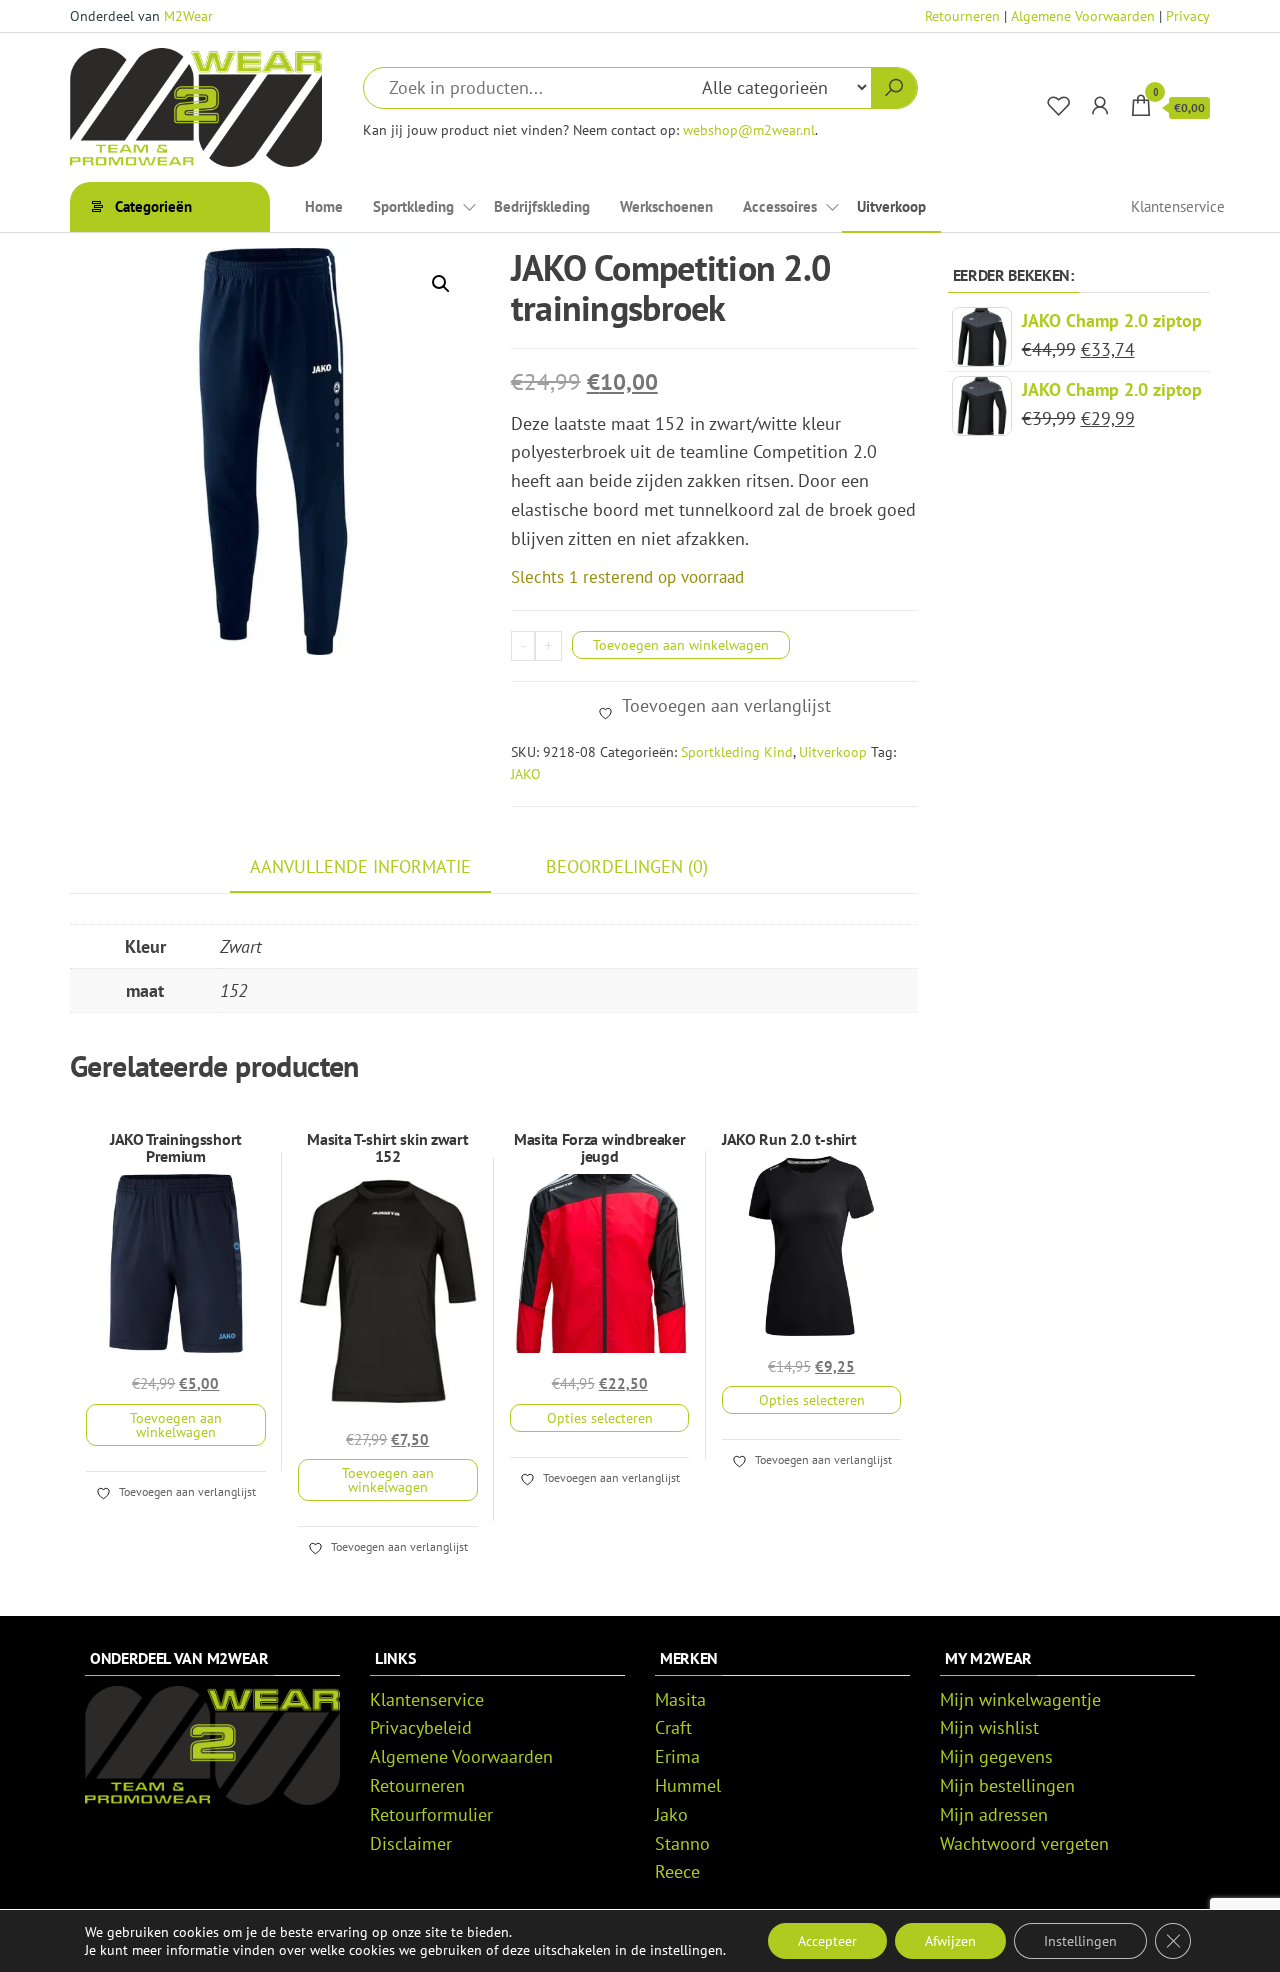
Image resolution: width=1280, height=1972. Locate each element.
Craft (673, 1727)
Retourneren (962, 16)
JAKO (526, 774)
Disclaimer (411, 1843)
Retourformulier (431, 1814)
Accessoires (780, 206)
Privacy (1188, 16)
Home (324, 206)
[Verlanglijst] (1059, 105)
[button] (441, 284)
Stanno (682, 1843)
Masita (680, 1699)
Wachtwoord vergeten (1024, 1843)
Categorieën (153, 206)
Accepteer (827, 1941)
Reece (677, 1871)
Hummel (688, 1785)
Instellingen (1080, 1941)
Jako (671, 1814)
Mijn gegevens (996, 1756)
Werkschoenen (666, 206)
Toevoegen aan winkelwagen (681, 645)
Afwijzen (950, 1941)
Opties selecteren (600, 1418)
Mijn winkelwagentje (1020, 1699)
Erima (677, 1756)
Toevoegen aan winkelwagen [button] (176, 1425)
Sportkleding (413, 206)
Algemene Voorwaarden (1083, 16)
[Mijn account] (1100, 105)
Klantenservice (1178, 206)
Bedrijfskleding (542, 206)
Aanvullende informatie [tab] (360, 866)
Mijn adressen (994, 1814)
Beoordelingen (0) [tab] (627, 866)
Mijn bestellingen (1007, 1785)
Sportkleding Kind (737, 752)
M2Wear (188, 16)
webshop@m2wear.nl (749, 129)
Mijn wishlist (989, 1727)
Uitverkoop (891, 206)
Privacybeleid (421, 1727)
